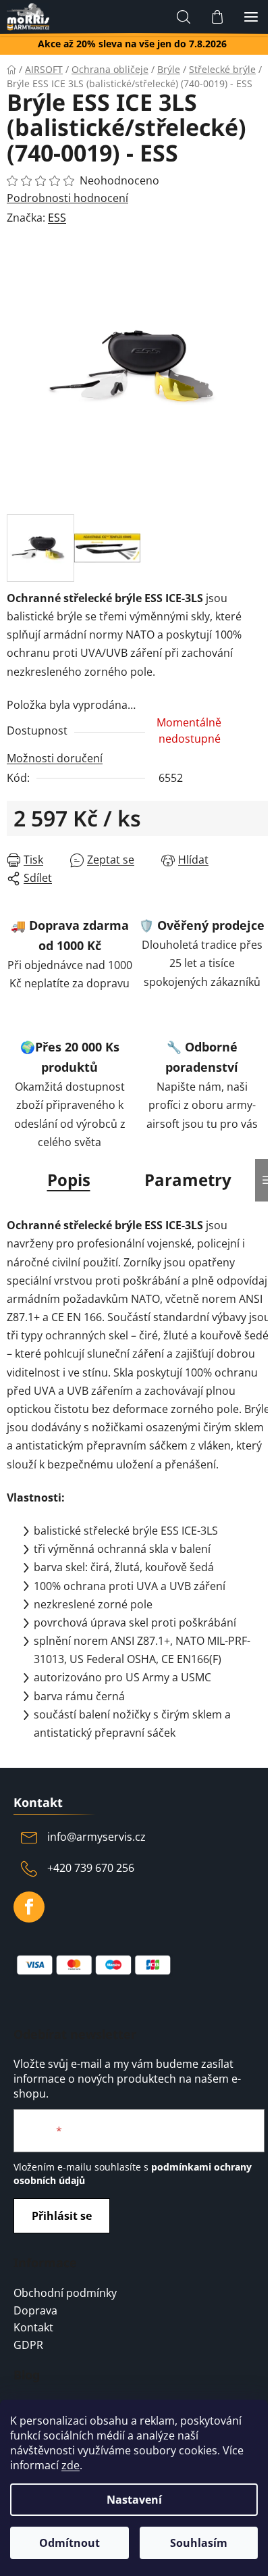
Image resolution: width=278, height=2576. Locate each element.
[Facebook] (29, 1907)
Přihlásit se (62, 2216)
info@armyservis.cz (96, 1837)
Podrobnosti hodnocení (67, 198)
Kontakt (33, 2328)
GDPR (28, 2346)
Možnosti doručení (55, 758)
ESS (57, 218)
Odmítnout (69, 2543)
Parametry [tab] (188, 1180)
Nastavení (134, 2500)
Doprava (35, 2311)
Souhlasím (199, 2543)
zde (71, 2465)
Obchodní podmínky (65, 2294)
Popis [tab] (69, 1180)
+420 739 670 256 (91, 1868)
